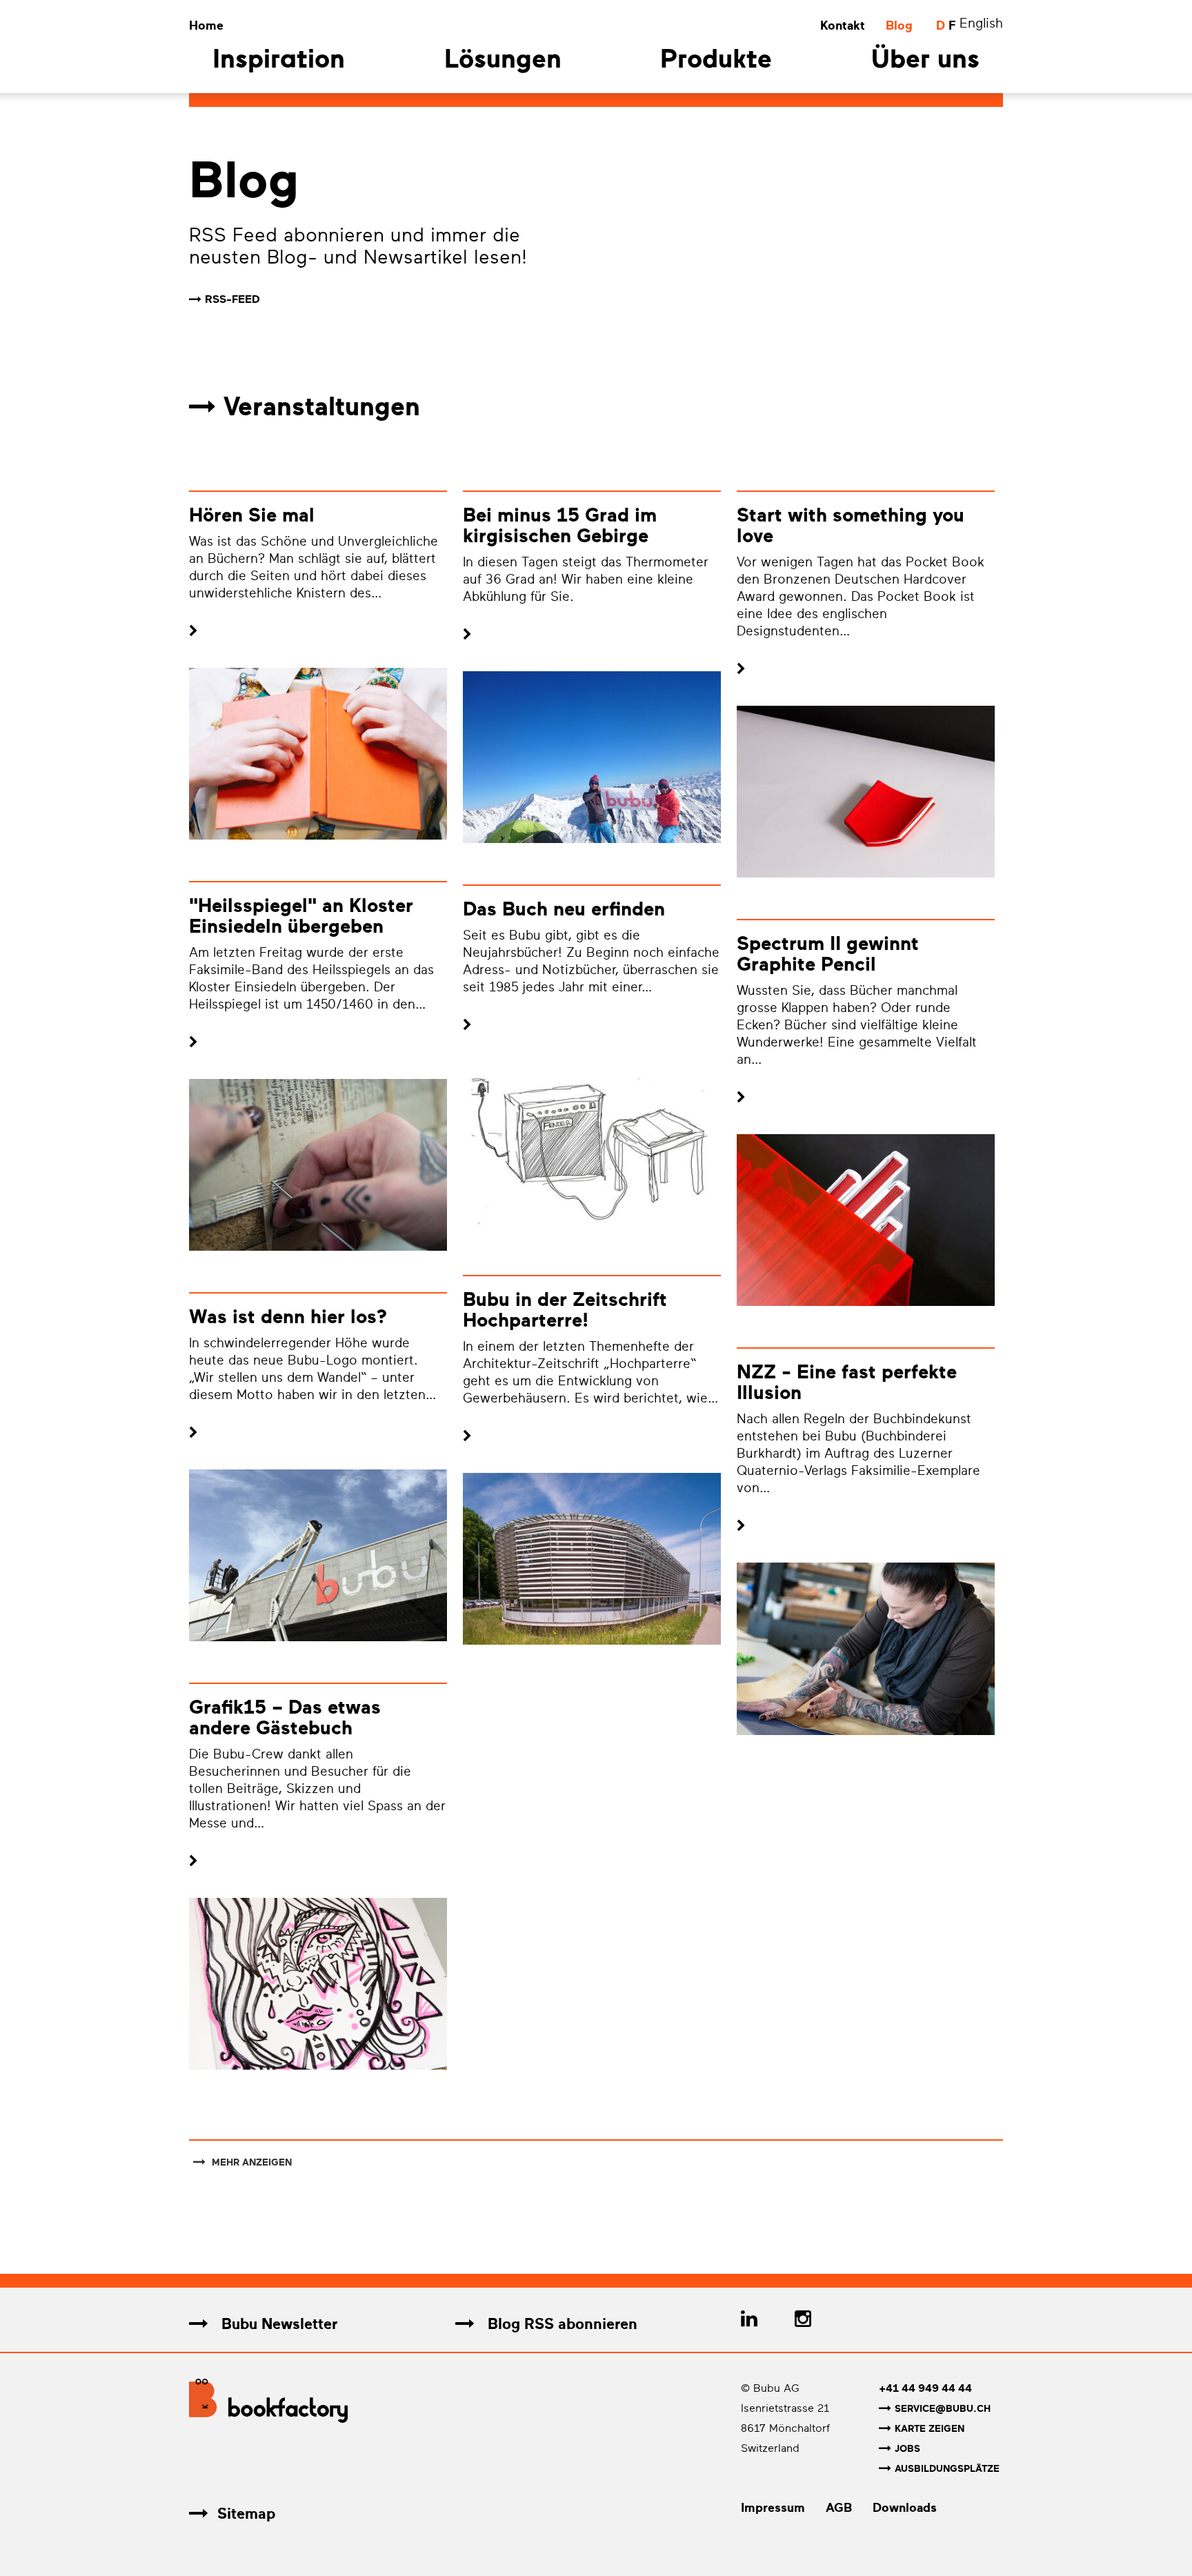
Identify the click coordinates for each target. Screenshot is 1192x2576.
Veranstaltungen (322, 407)
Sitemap (246, 2514)
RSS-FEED (232, 299)
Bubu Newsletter (277, 2324)
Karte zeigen (930, 2429)
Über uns (925, 61)
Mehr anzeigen (250, 2162)
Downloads (905, 2508)
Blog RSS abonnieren (560, 2324)
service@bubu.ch (943, 2409)
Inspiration (279, 61)
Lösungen (503, 61)
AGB (839, 2508)
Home (206, 26)
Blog (899, 26)
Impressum (773, 2508)
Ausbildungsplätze (947, 2469)
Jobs (907, 2449)
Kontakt (843, 26)
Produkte (716, 61)
